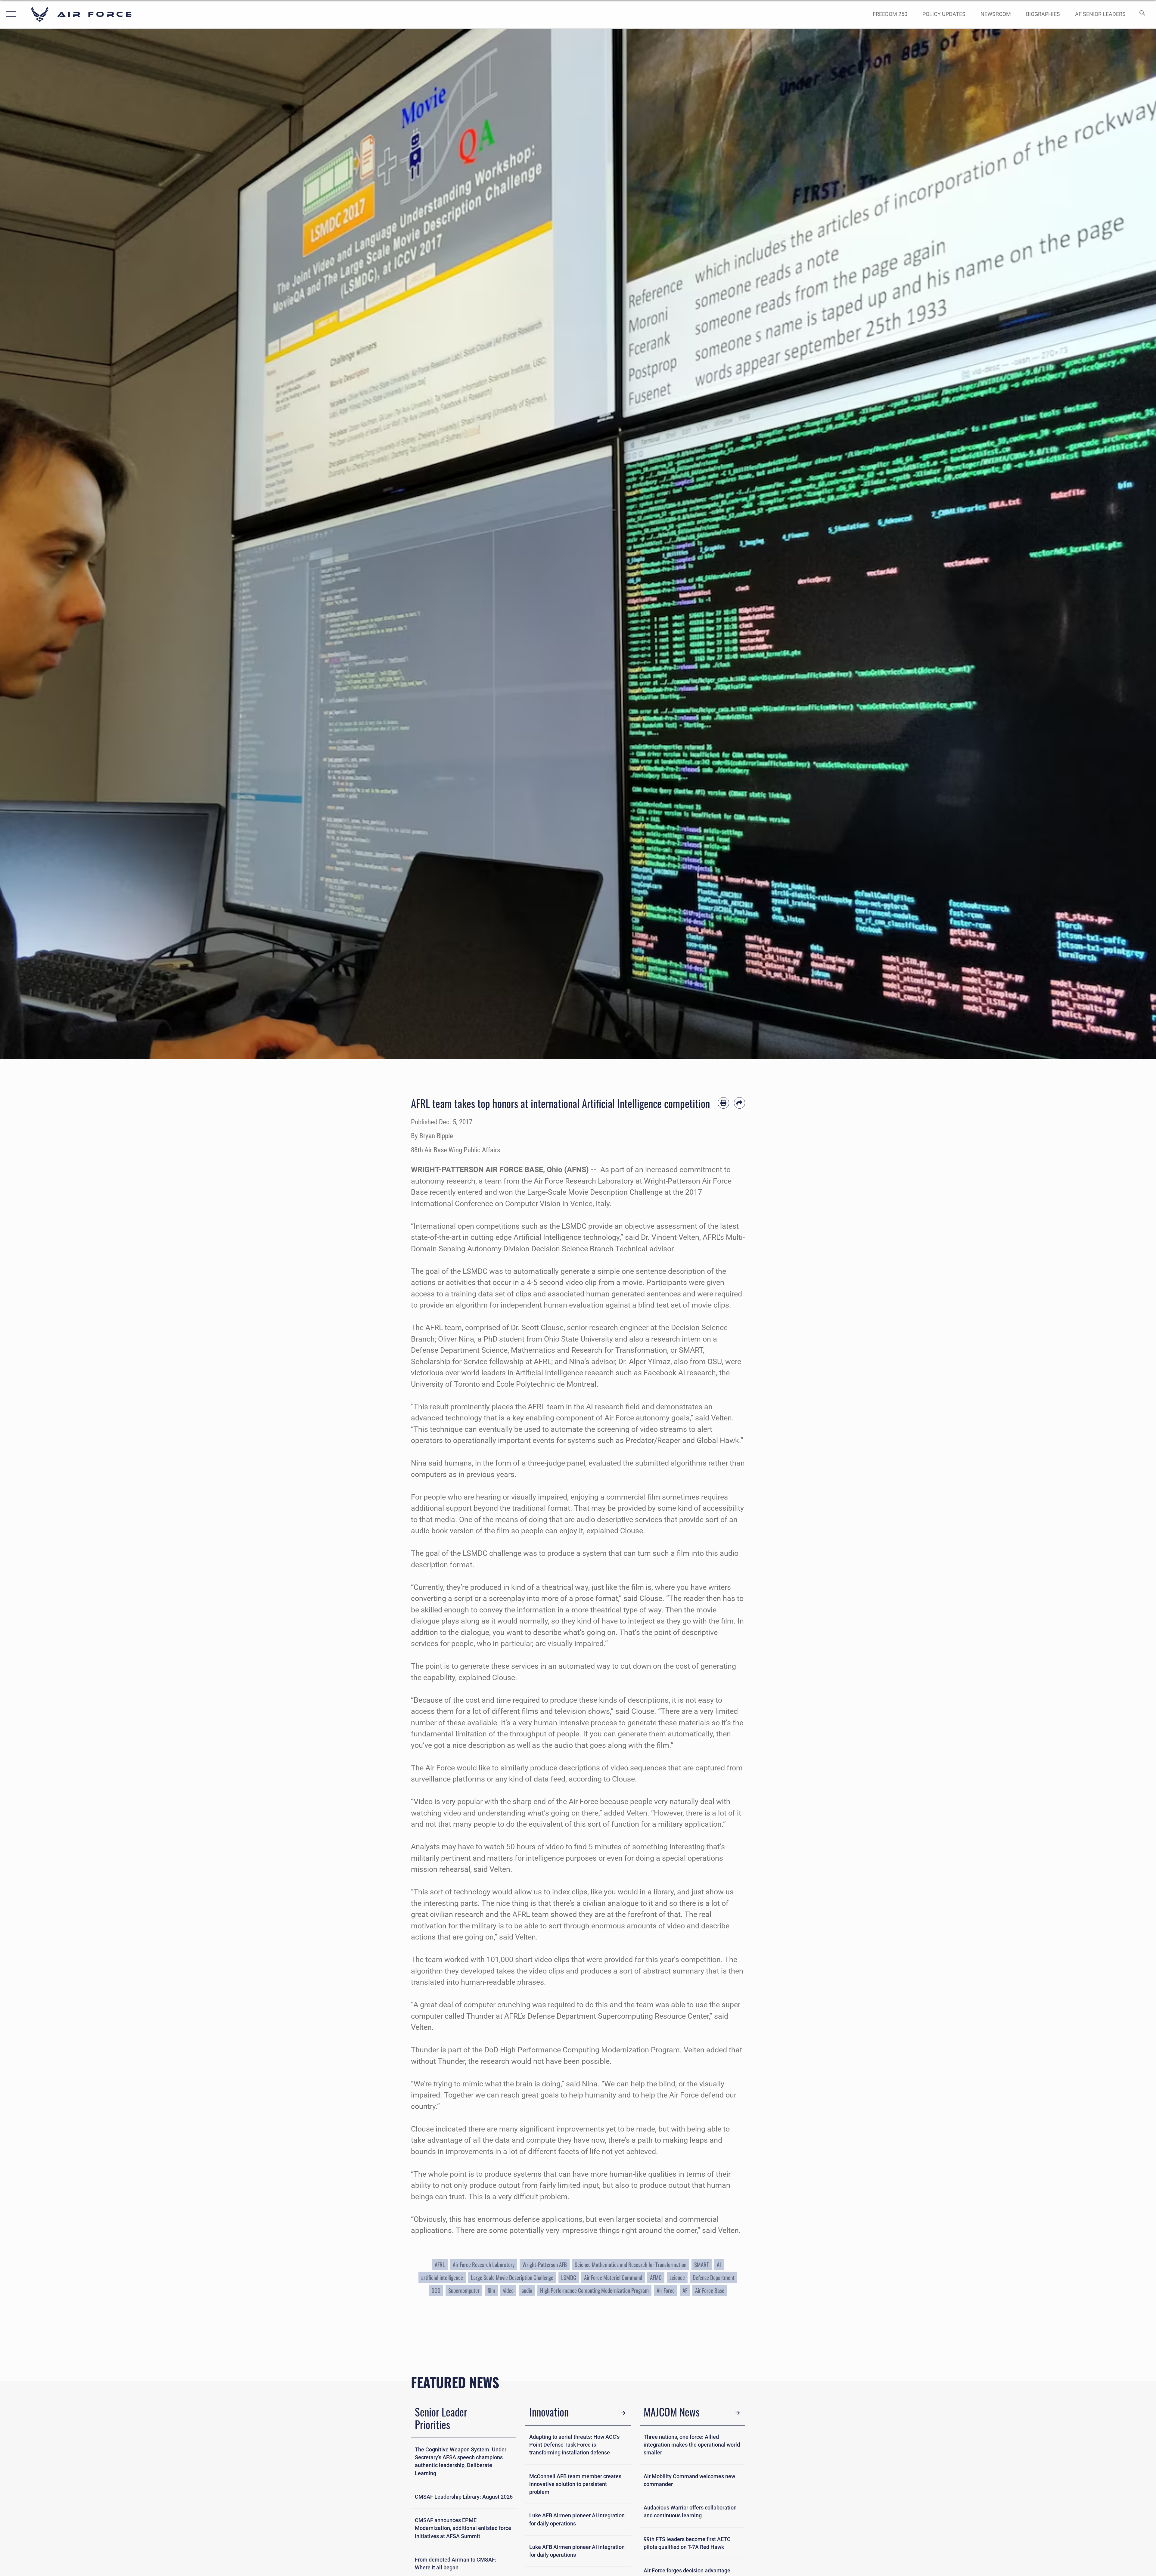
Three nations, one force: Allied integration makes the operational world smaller (692, 2445)
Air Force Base (710, 2290)
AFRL (440, 2264)
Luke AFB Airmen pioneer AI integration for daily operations (577, 2519)
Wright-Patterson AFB (545, 2264)
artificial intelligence (442, 2277)
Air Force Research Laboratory (484, 2264)
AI (719, 2264)
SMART (702, 2264)
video (508, 2290)
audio (527, 2290)
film (491, 2290)
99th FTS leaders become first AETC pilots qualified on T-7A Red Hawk (687, 2543)
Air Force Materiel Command (613, 2277)
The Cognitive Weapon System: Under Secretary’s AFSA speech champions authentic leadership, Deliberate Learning (461, 2461)
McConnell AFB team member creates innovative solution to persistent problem (575, 2484)
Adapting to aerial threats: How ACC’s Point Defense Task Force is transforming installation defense (574, 2445)
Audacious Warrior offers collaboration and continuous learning (690, 2512)
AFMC (656, 2277)
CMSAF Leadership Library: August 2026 (464, 2497)
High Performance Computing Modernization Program (594, 2290)
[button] (10, 14)
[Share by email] (740, 1103)
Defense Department (714, 2277)
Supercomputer (464, 2290)
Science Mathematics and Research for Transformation (631, 2264)
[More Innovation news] (623, 2413)
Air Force (666, 2290)
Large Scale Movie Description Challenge (512, 2277)
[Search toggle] (1142, 14)
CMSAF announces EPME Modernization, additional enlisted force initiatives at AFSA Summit (463, 2528)
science (677, 2277)
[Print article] (723, 1103)
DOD (436, 2290)
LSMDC (569, 2277)
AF (685, 2290)
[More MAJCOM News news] (738, 2413)
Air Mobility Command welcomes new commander (689, 2480)
